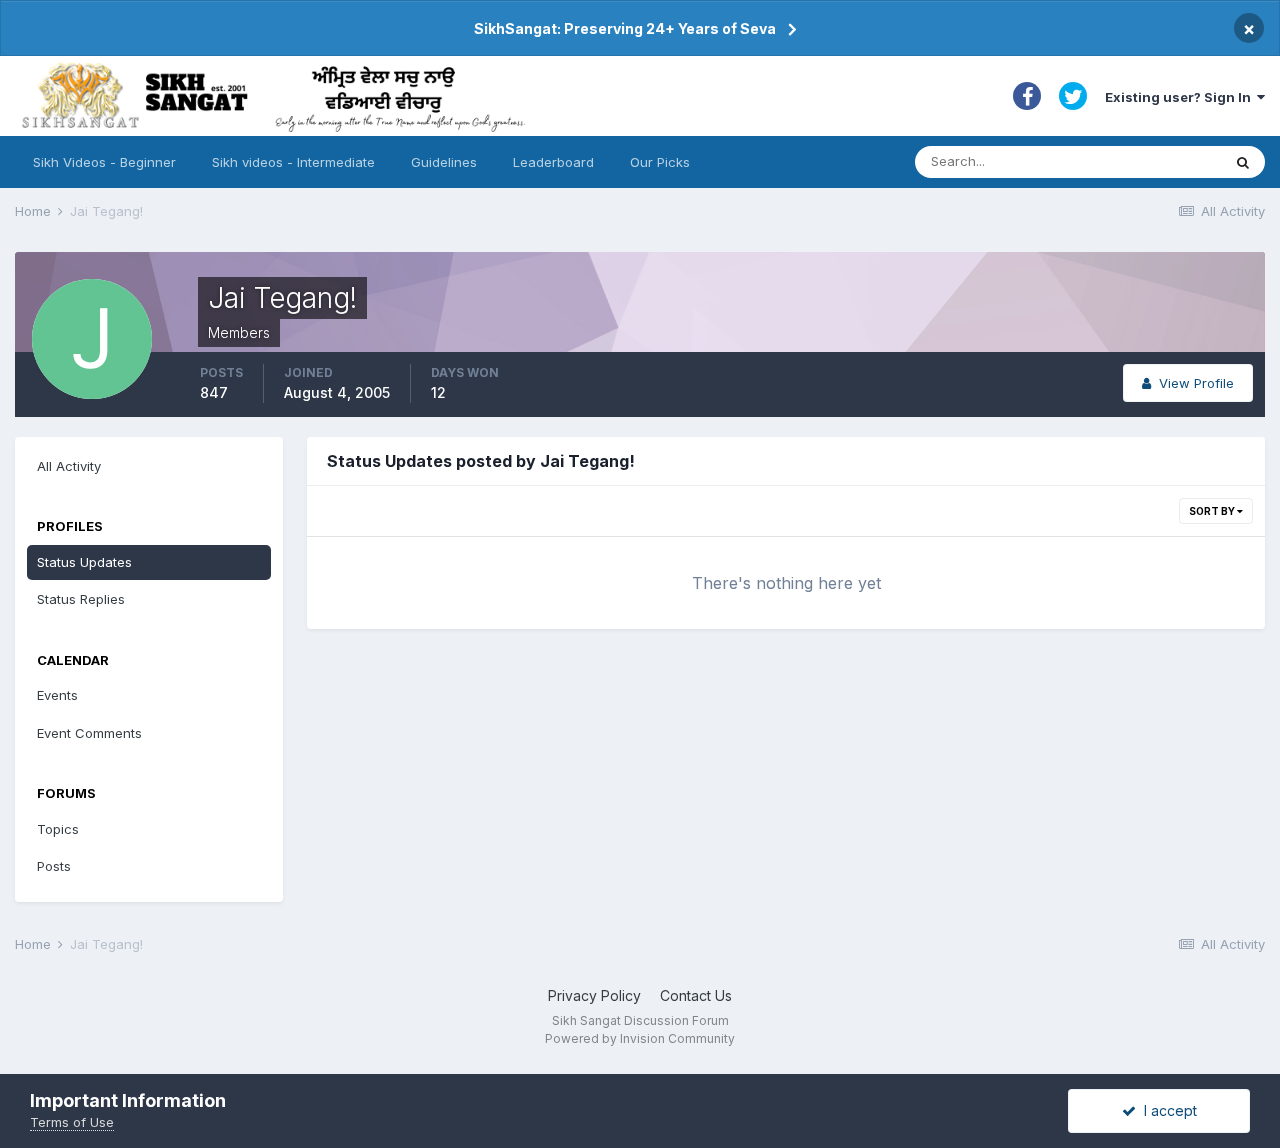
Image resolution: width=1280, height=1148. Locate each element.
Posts (54, 866)
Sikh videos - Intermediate (293, 162)
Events (57, 695)
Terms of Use (72, 1122)
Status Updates (84, 562)
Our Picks (660, 162)
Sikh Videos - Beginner (104, 162)
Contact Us (696, 995)
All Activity (69, 466)
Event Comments (89, 733)
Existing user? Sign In (1181, 97)
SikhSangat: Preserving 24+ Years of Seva (625, 28)
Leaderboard (553, 162)
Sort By (1213, 511)
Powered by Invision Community (640, 1038)
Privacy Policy (594, 995)
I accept (1166, 1110)
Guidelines (444, 162)
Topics (58, 829)
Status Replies (81, 599)
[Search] (1243, 162)
